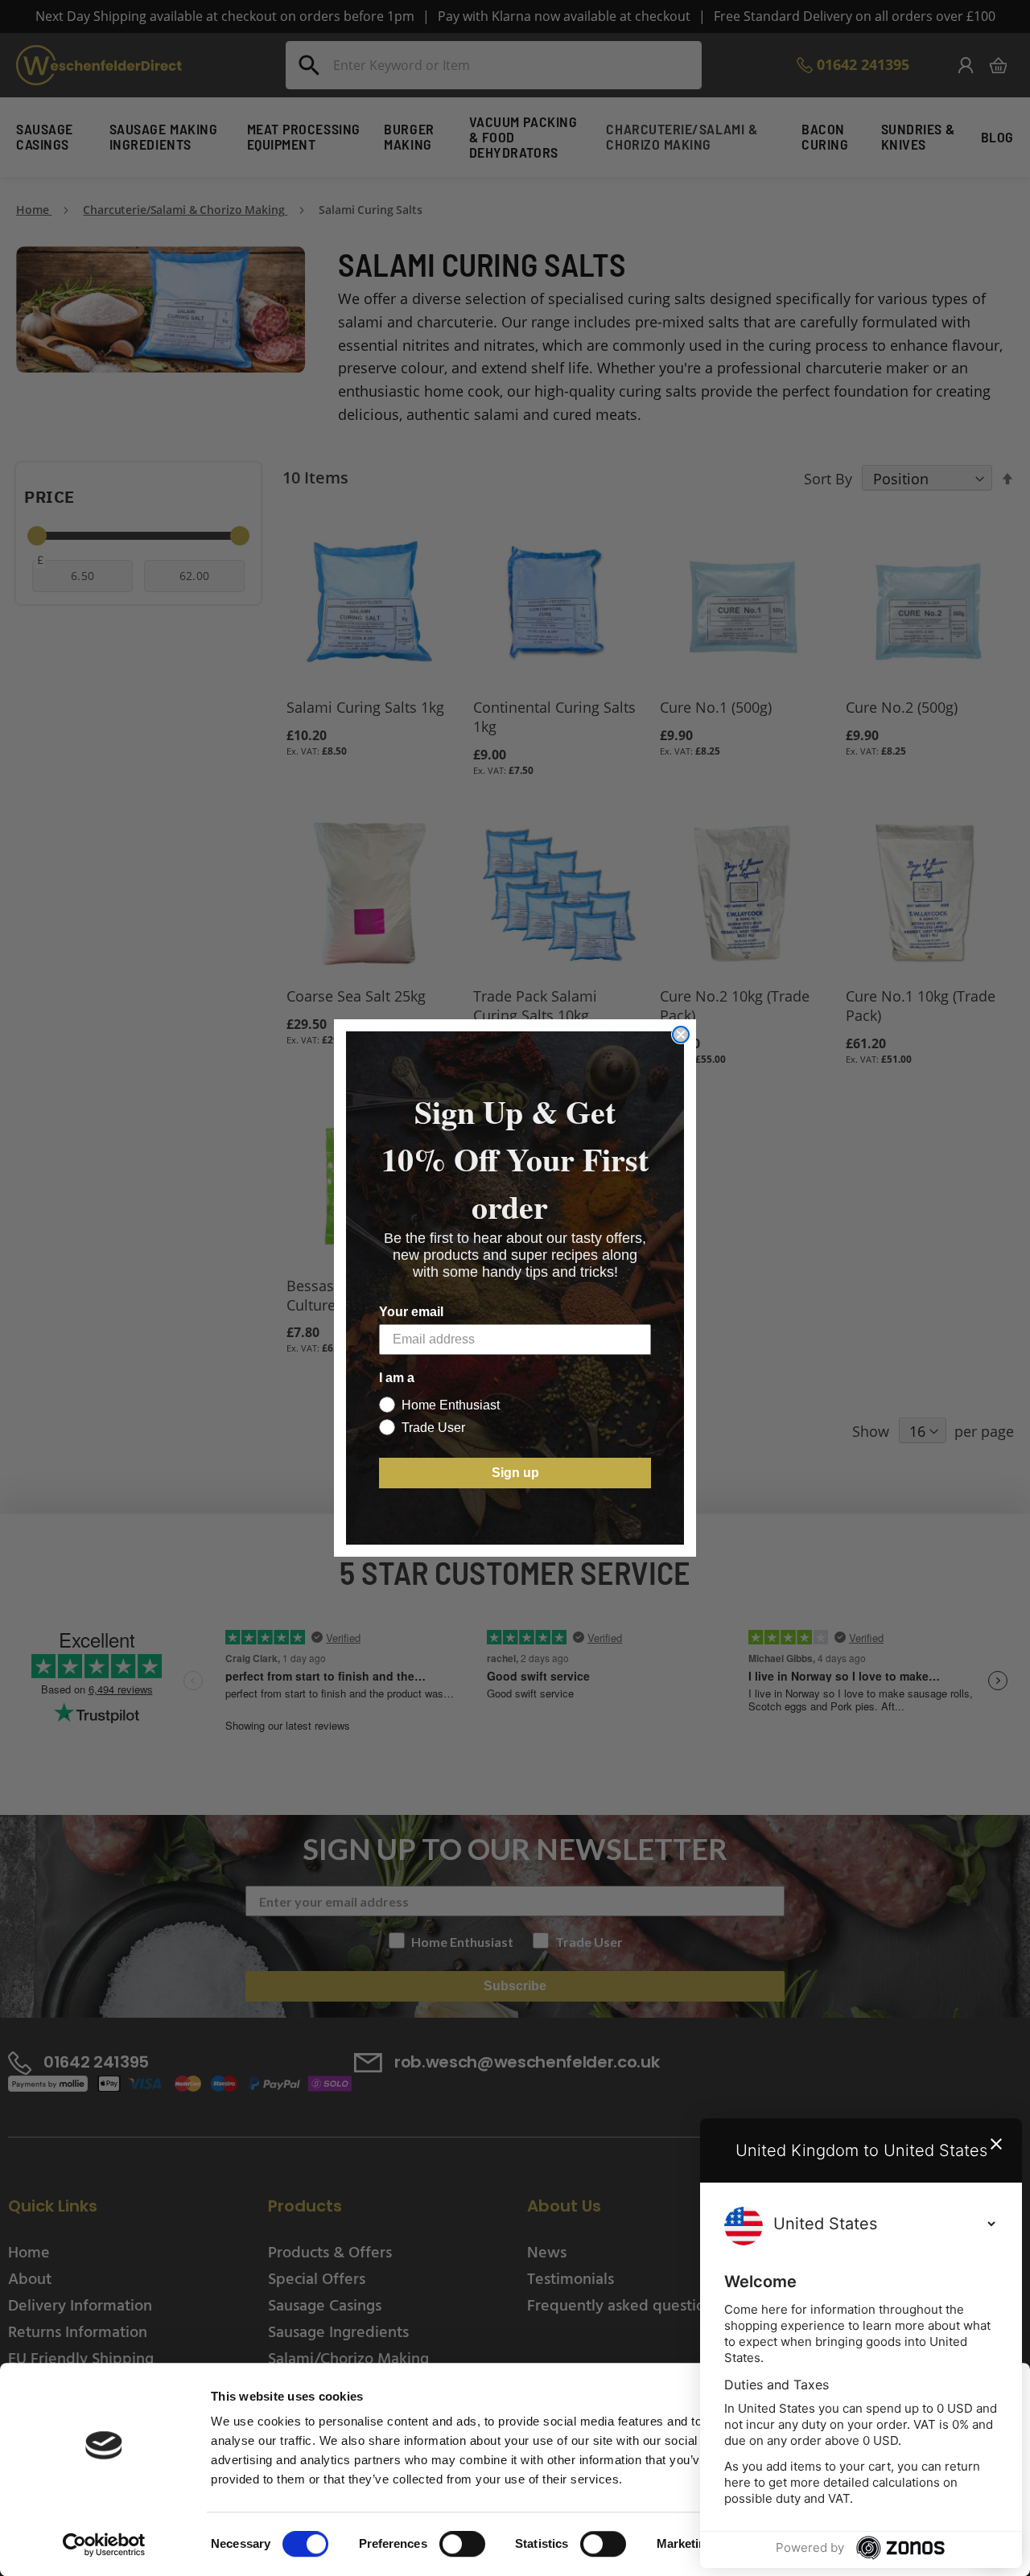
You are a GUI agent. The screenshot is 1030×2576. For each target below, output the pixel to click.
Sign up (515, 1473)
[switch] (462, 2545)
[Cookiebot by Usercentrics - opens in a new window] (104, 2545)
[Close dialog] (681, 1035)
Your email (411, 1312)
